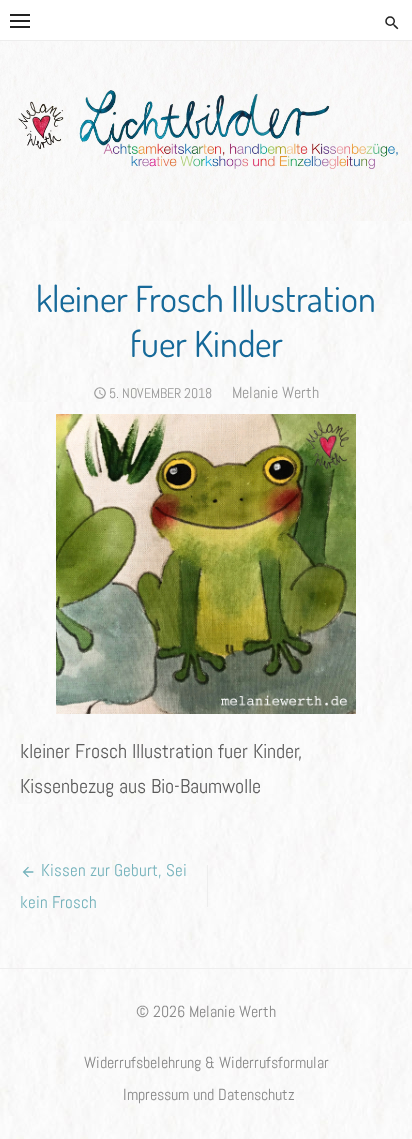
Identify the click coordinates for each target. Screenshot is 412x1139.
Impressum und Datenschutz (209, 1095)
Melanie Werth (275, 393)
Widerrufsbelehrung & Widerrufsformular (206, 1063)
